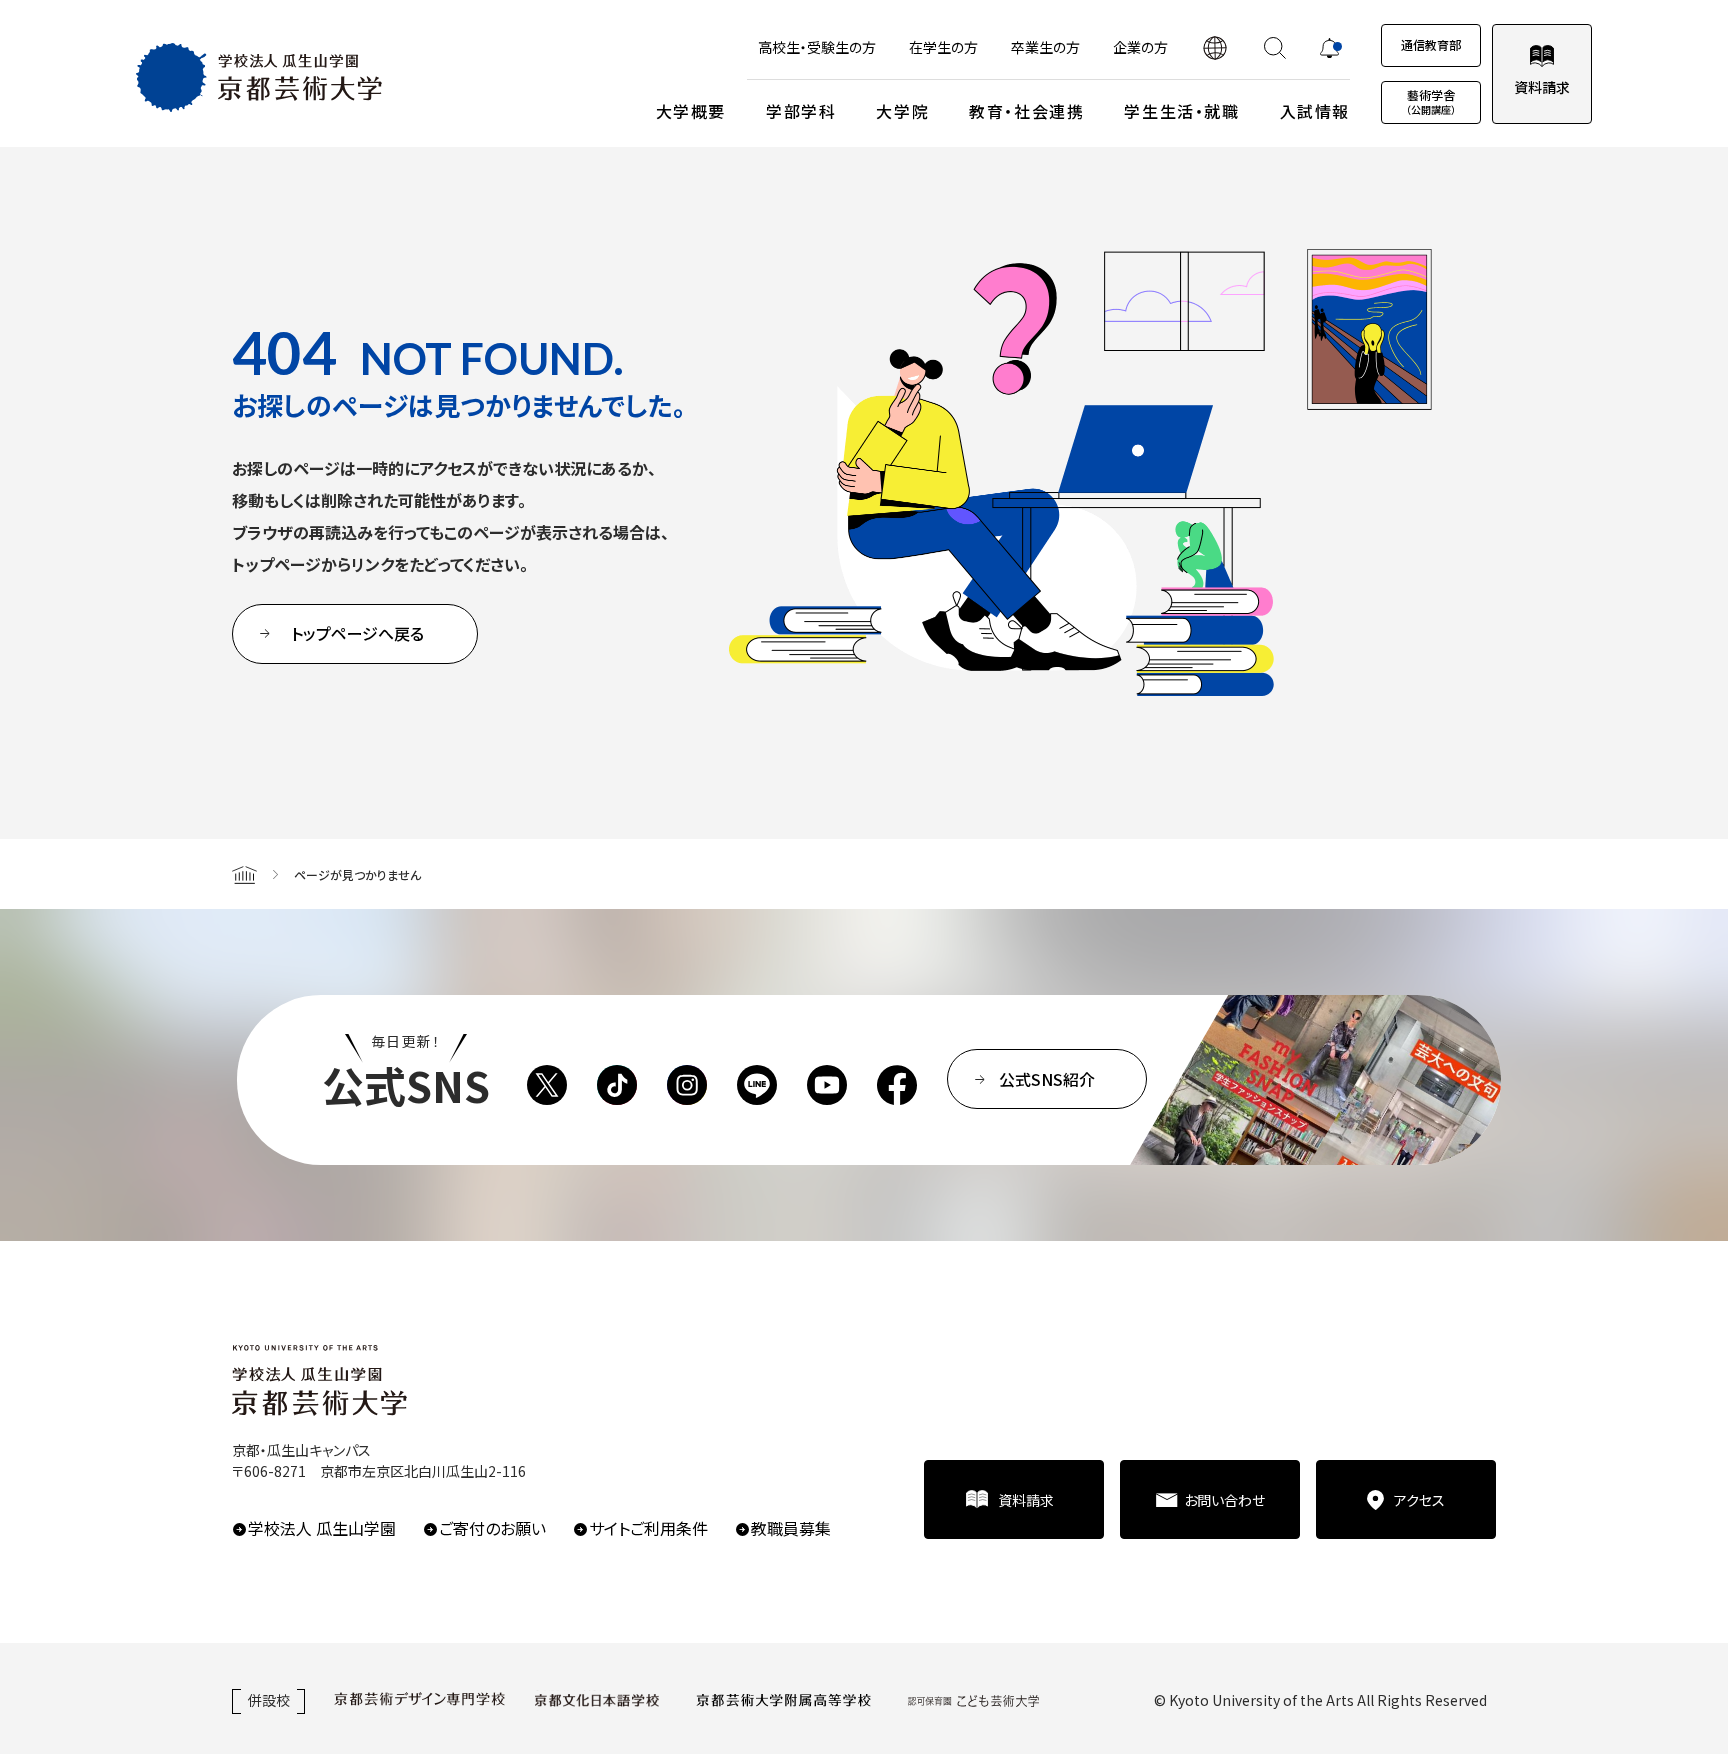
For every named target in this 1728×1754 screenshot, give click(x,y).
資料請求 (1542, 87)
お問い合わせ (1224, 1500)
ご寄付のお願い (492, 1528)
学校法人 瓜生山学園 (322, 1528)
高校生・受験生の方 (817, 47)
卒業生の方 (1045, 47)
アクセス (1419, 1500)
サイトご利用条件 (648, 1528)
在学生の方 (943, 47)
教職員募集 (791, 1528)
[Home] (244, 874)
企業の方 (1140, 47)
